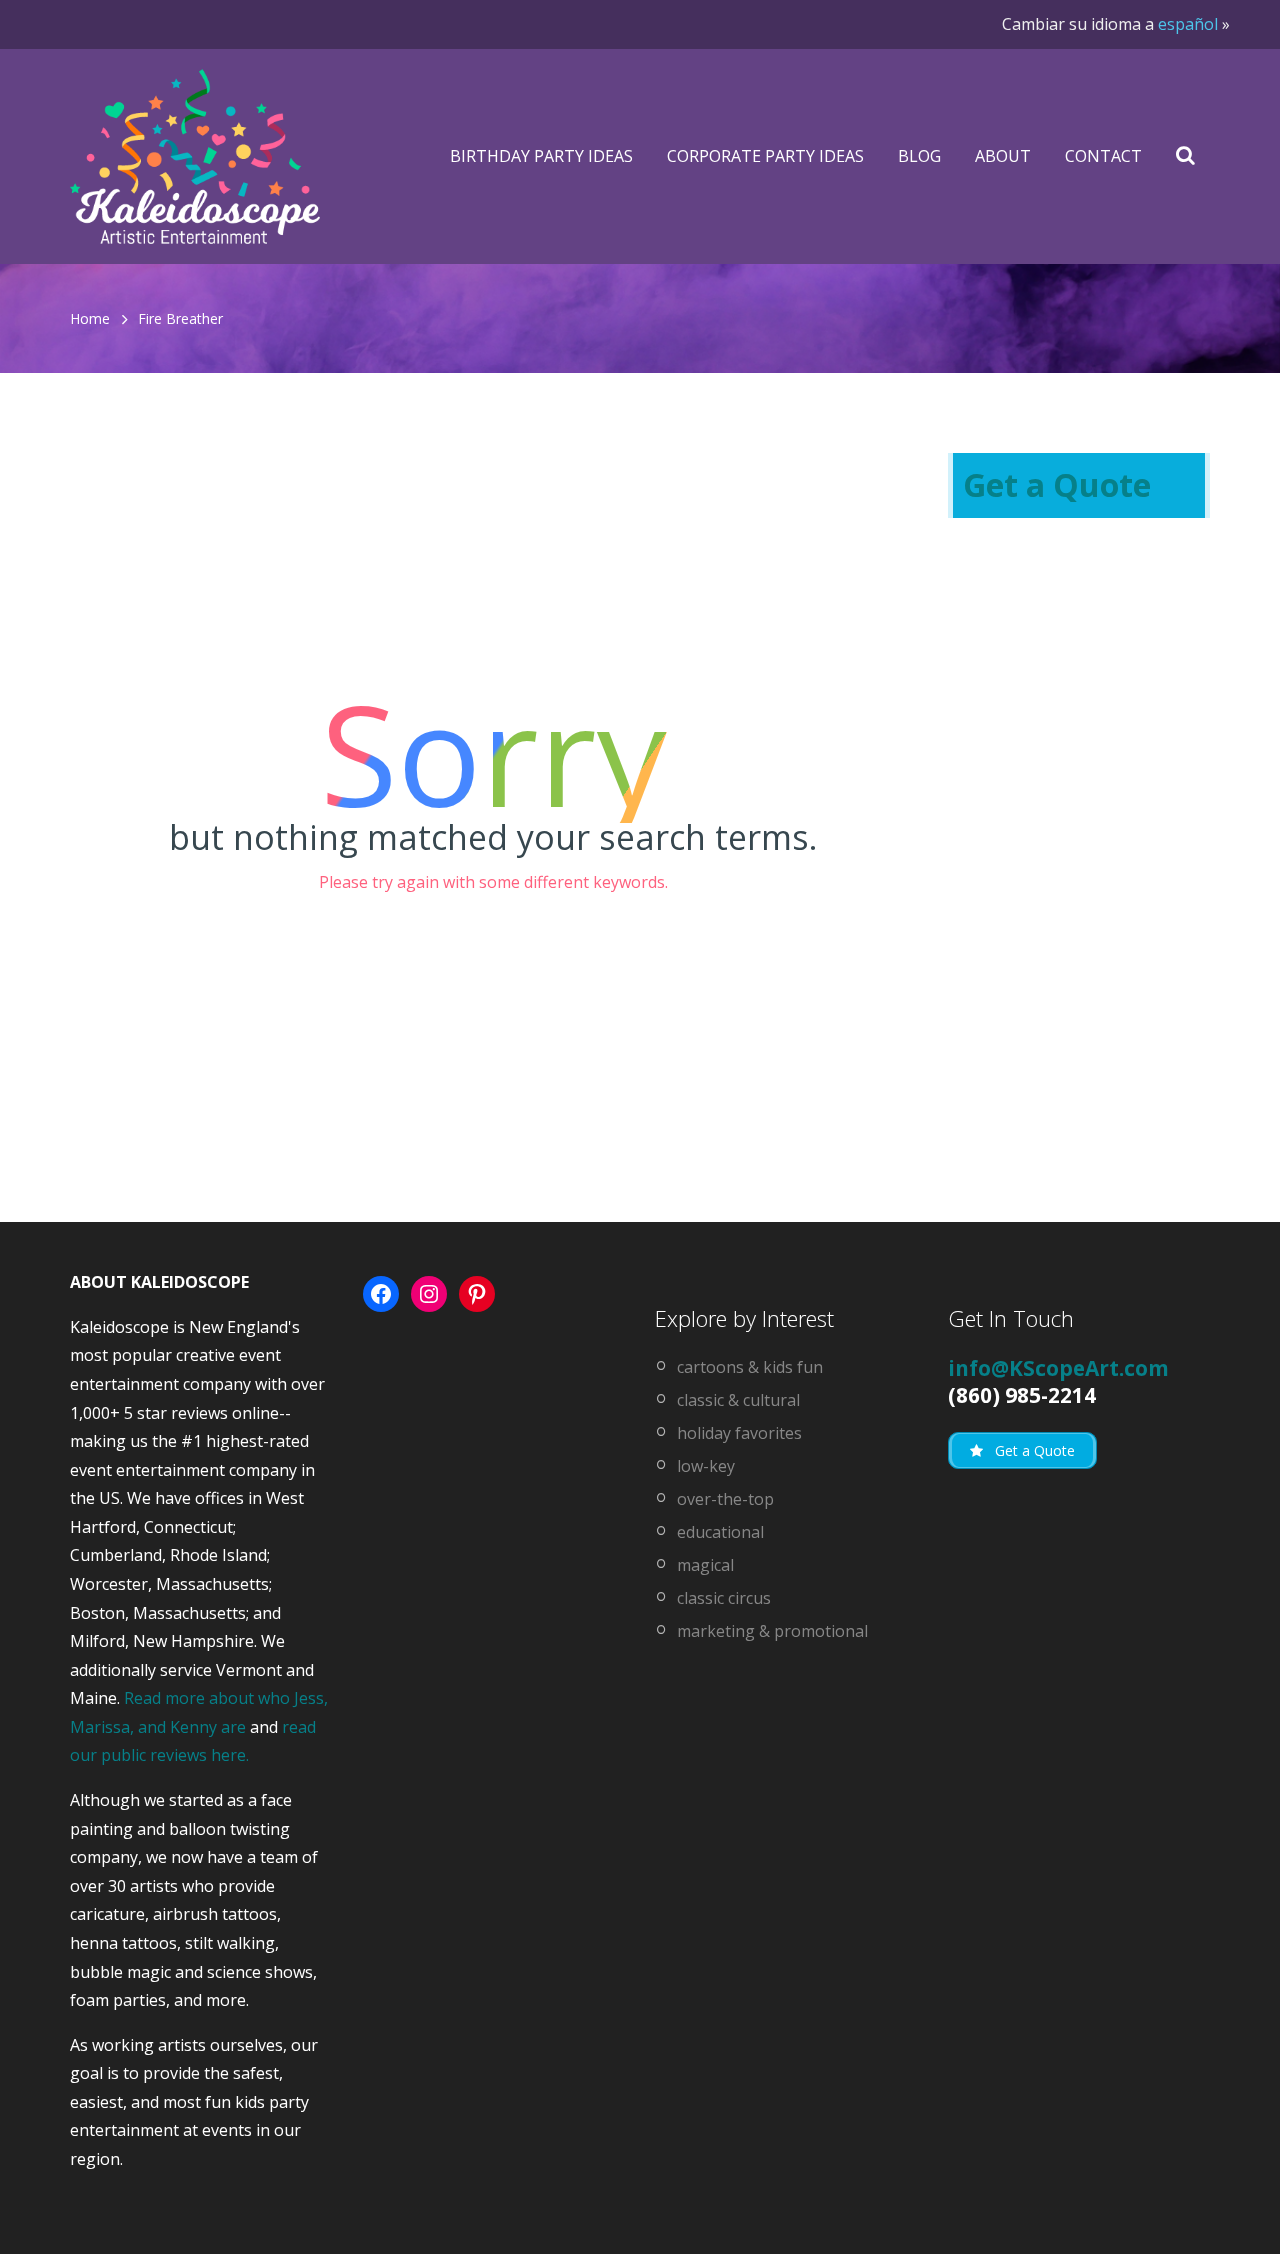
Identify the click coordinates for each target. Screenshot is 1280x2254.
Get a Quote (1057, 484)
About (1003, 156)
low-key (706, 1466)
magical (705, 1565)
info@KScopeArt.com (1058, 1368)
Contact (1103, 156)
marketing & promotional (772, 1631)
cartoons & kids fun (750, 1367)
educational (720, 1532)
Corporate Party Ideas (765, 156)
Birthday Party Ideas (541, 156)
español (1188, 24)
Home (90, 318)
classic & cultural (738, 1400)
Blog (919, 156)
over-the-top (725, 1499)
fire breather (180, 318)
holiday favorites (739, 1433)
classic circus (724, 1598)
